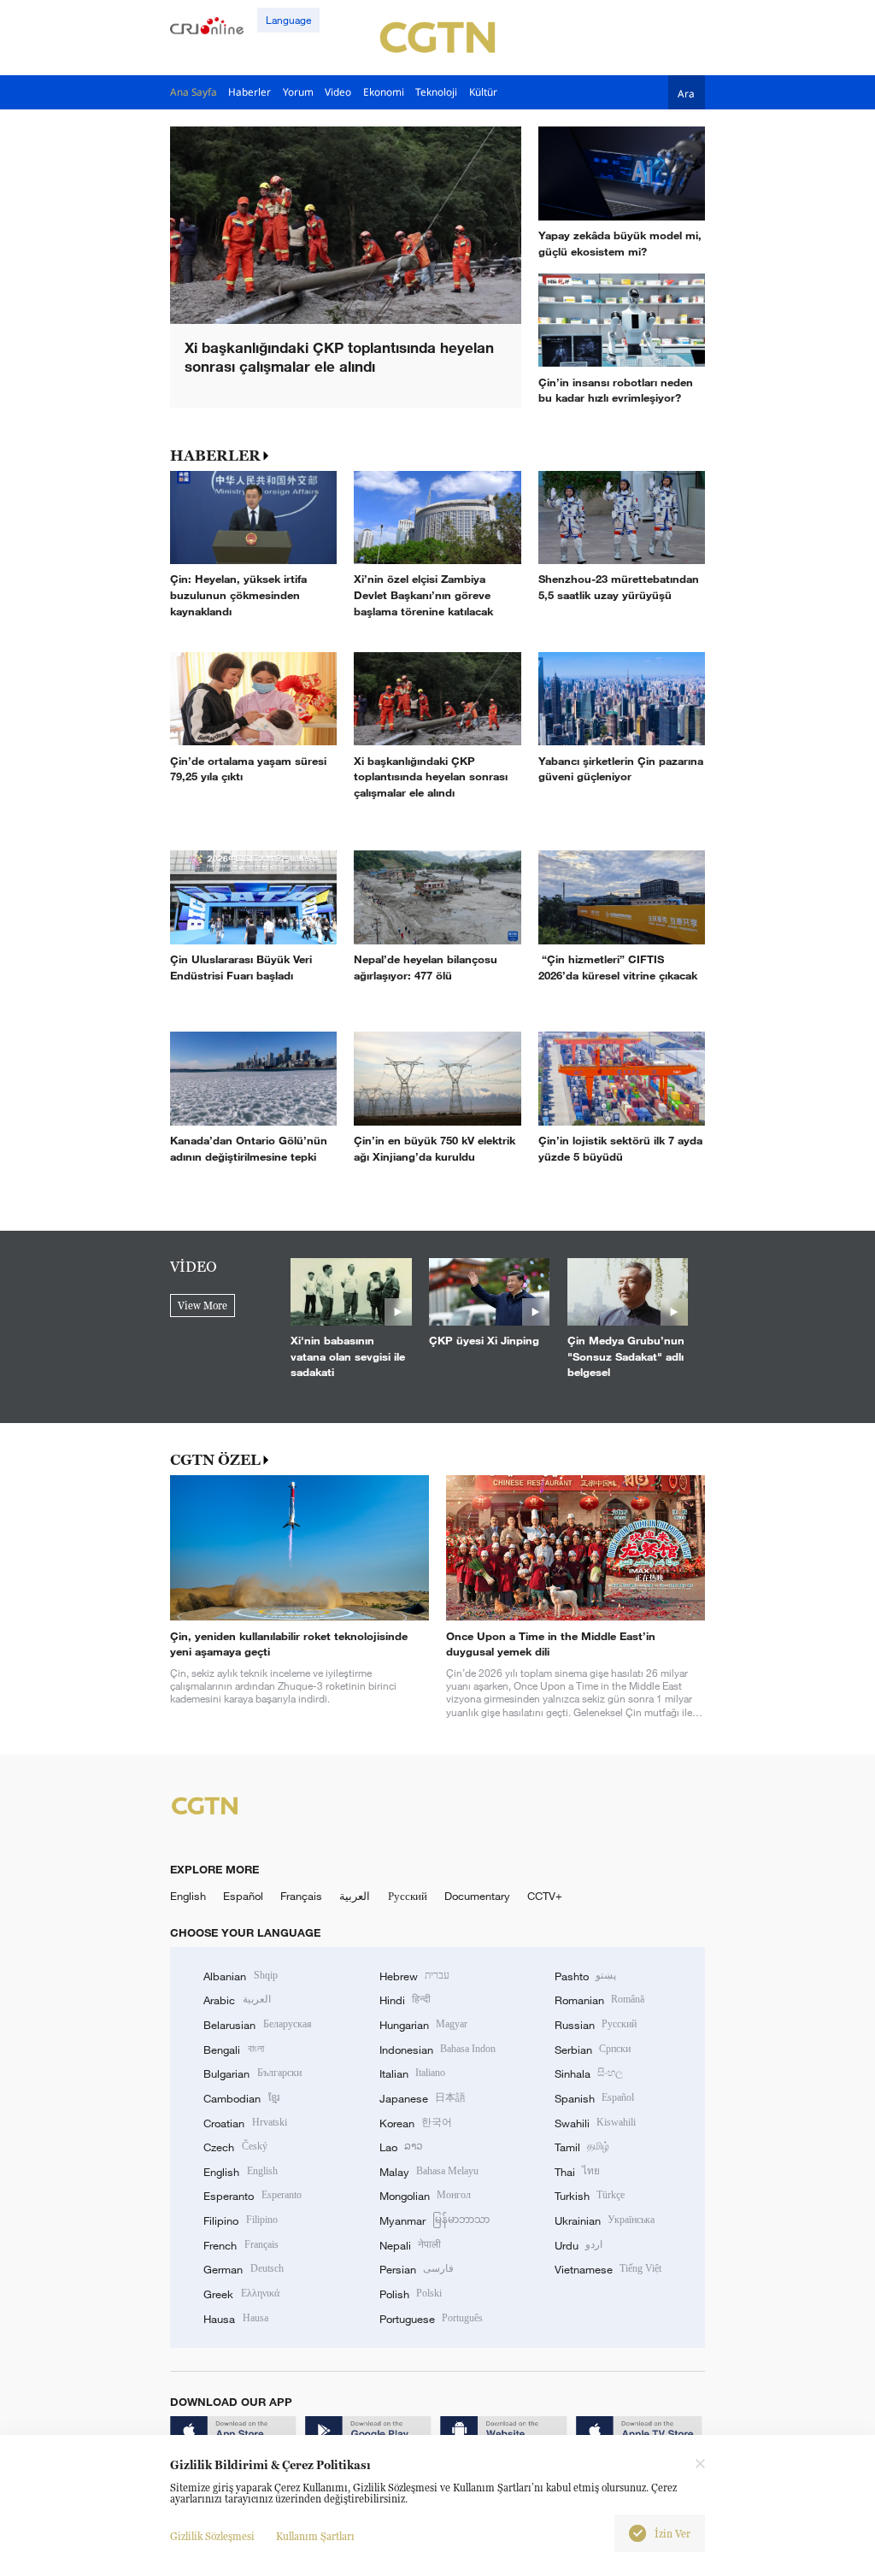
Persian (417, 2269)
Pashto (585, 1976)
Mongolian (425, 2196)
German (243, 2269)
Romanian (599, 2000)
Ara (686, 93)
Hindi (405, 2000)
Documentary (477, 1896)
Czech (235, 2147)
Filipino (240, 2220)
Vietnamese (608, 2269)
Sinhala (589, 2073)
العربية (355, 1896)
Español (243, 1896)
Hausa (235, 2319)
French (241, 2245)
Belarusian (257, 2025)
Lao (401, 2147)
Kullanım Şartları (315, 2536)
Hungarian (423, 2025)
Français (301, 1896)
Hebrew (414, 1976)
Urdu (578, 2245)
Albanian (240, 1976)
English (188, 1896)
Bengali (233, 2050)
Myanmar (435, 2220)
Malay (429, 2172)
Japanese (423, 2098)
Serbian (593, 2050)
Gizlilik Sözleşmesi (212, 2536)
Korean (416, 2123)
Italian (412, 2073)
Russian (596, 2025)
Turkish (590, 2196)
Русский (408, 1896)
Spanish (594, 2098)
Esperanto (252, 2196)
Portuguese (431, 2319)
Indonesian (438, 2050)
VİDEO (194, 1267)
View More (203, 1306)
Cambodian (241, 2098)
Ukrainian (605, 2220)
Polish (411, 2294)
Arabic (237, 2000)
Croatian (245, 2123)
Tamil (582, 2147)
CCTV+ (545, 1896)
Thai (577, 2172)
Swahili (595, 2123)
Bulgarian (252, 2073)
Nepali (410, 2245)
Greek (241, 2294)
